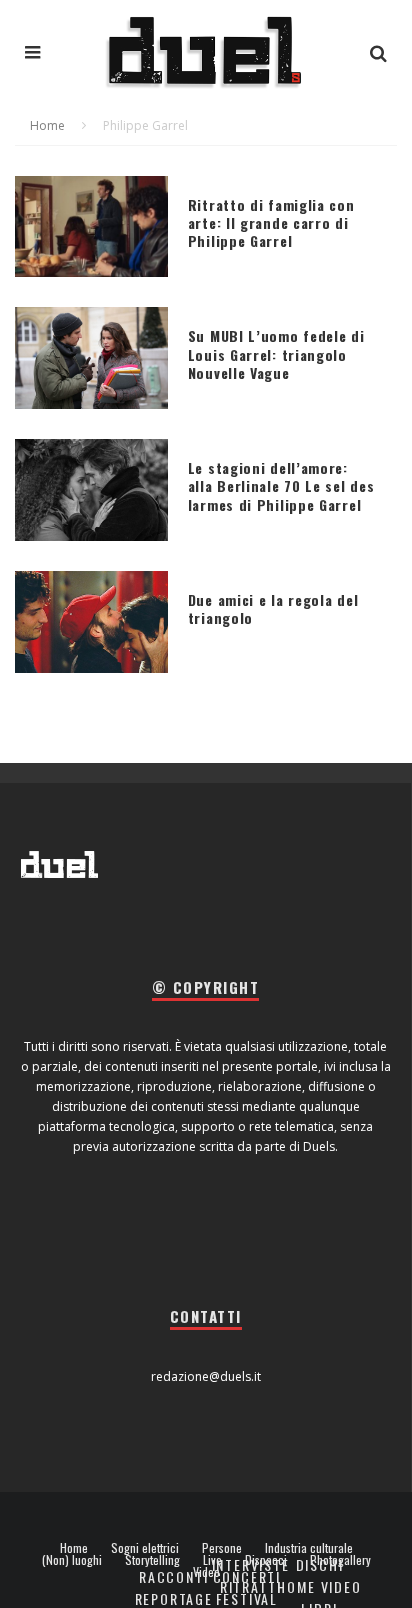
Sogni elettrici (145, 1548)
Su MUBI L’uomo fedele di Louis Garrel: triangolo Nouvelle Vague (276, 353)
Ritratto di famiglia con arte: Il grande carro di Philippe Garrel (271, 222)
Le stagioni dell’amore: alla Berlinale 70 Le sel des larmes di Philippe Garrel (281, 485)
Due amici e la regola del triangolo (273, 608)
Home (74, 1548)
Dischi (320, 1564)
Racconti (174, 1576)
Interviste (251, 1564)
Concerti (247, 1576)
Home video (319, 1586)
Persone (222, 1548)
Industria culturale (309, 1548)
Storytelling (152, 1560)
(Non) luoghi (72, 1560)
